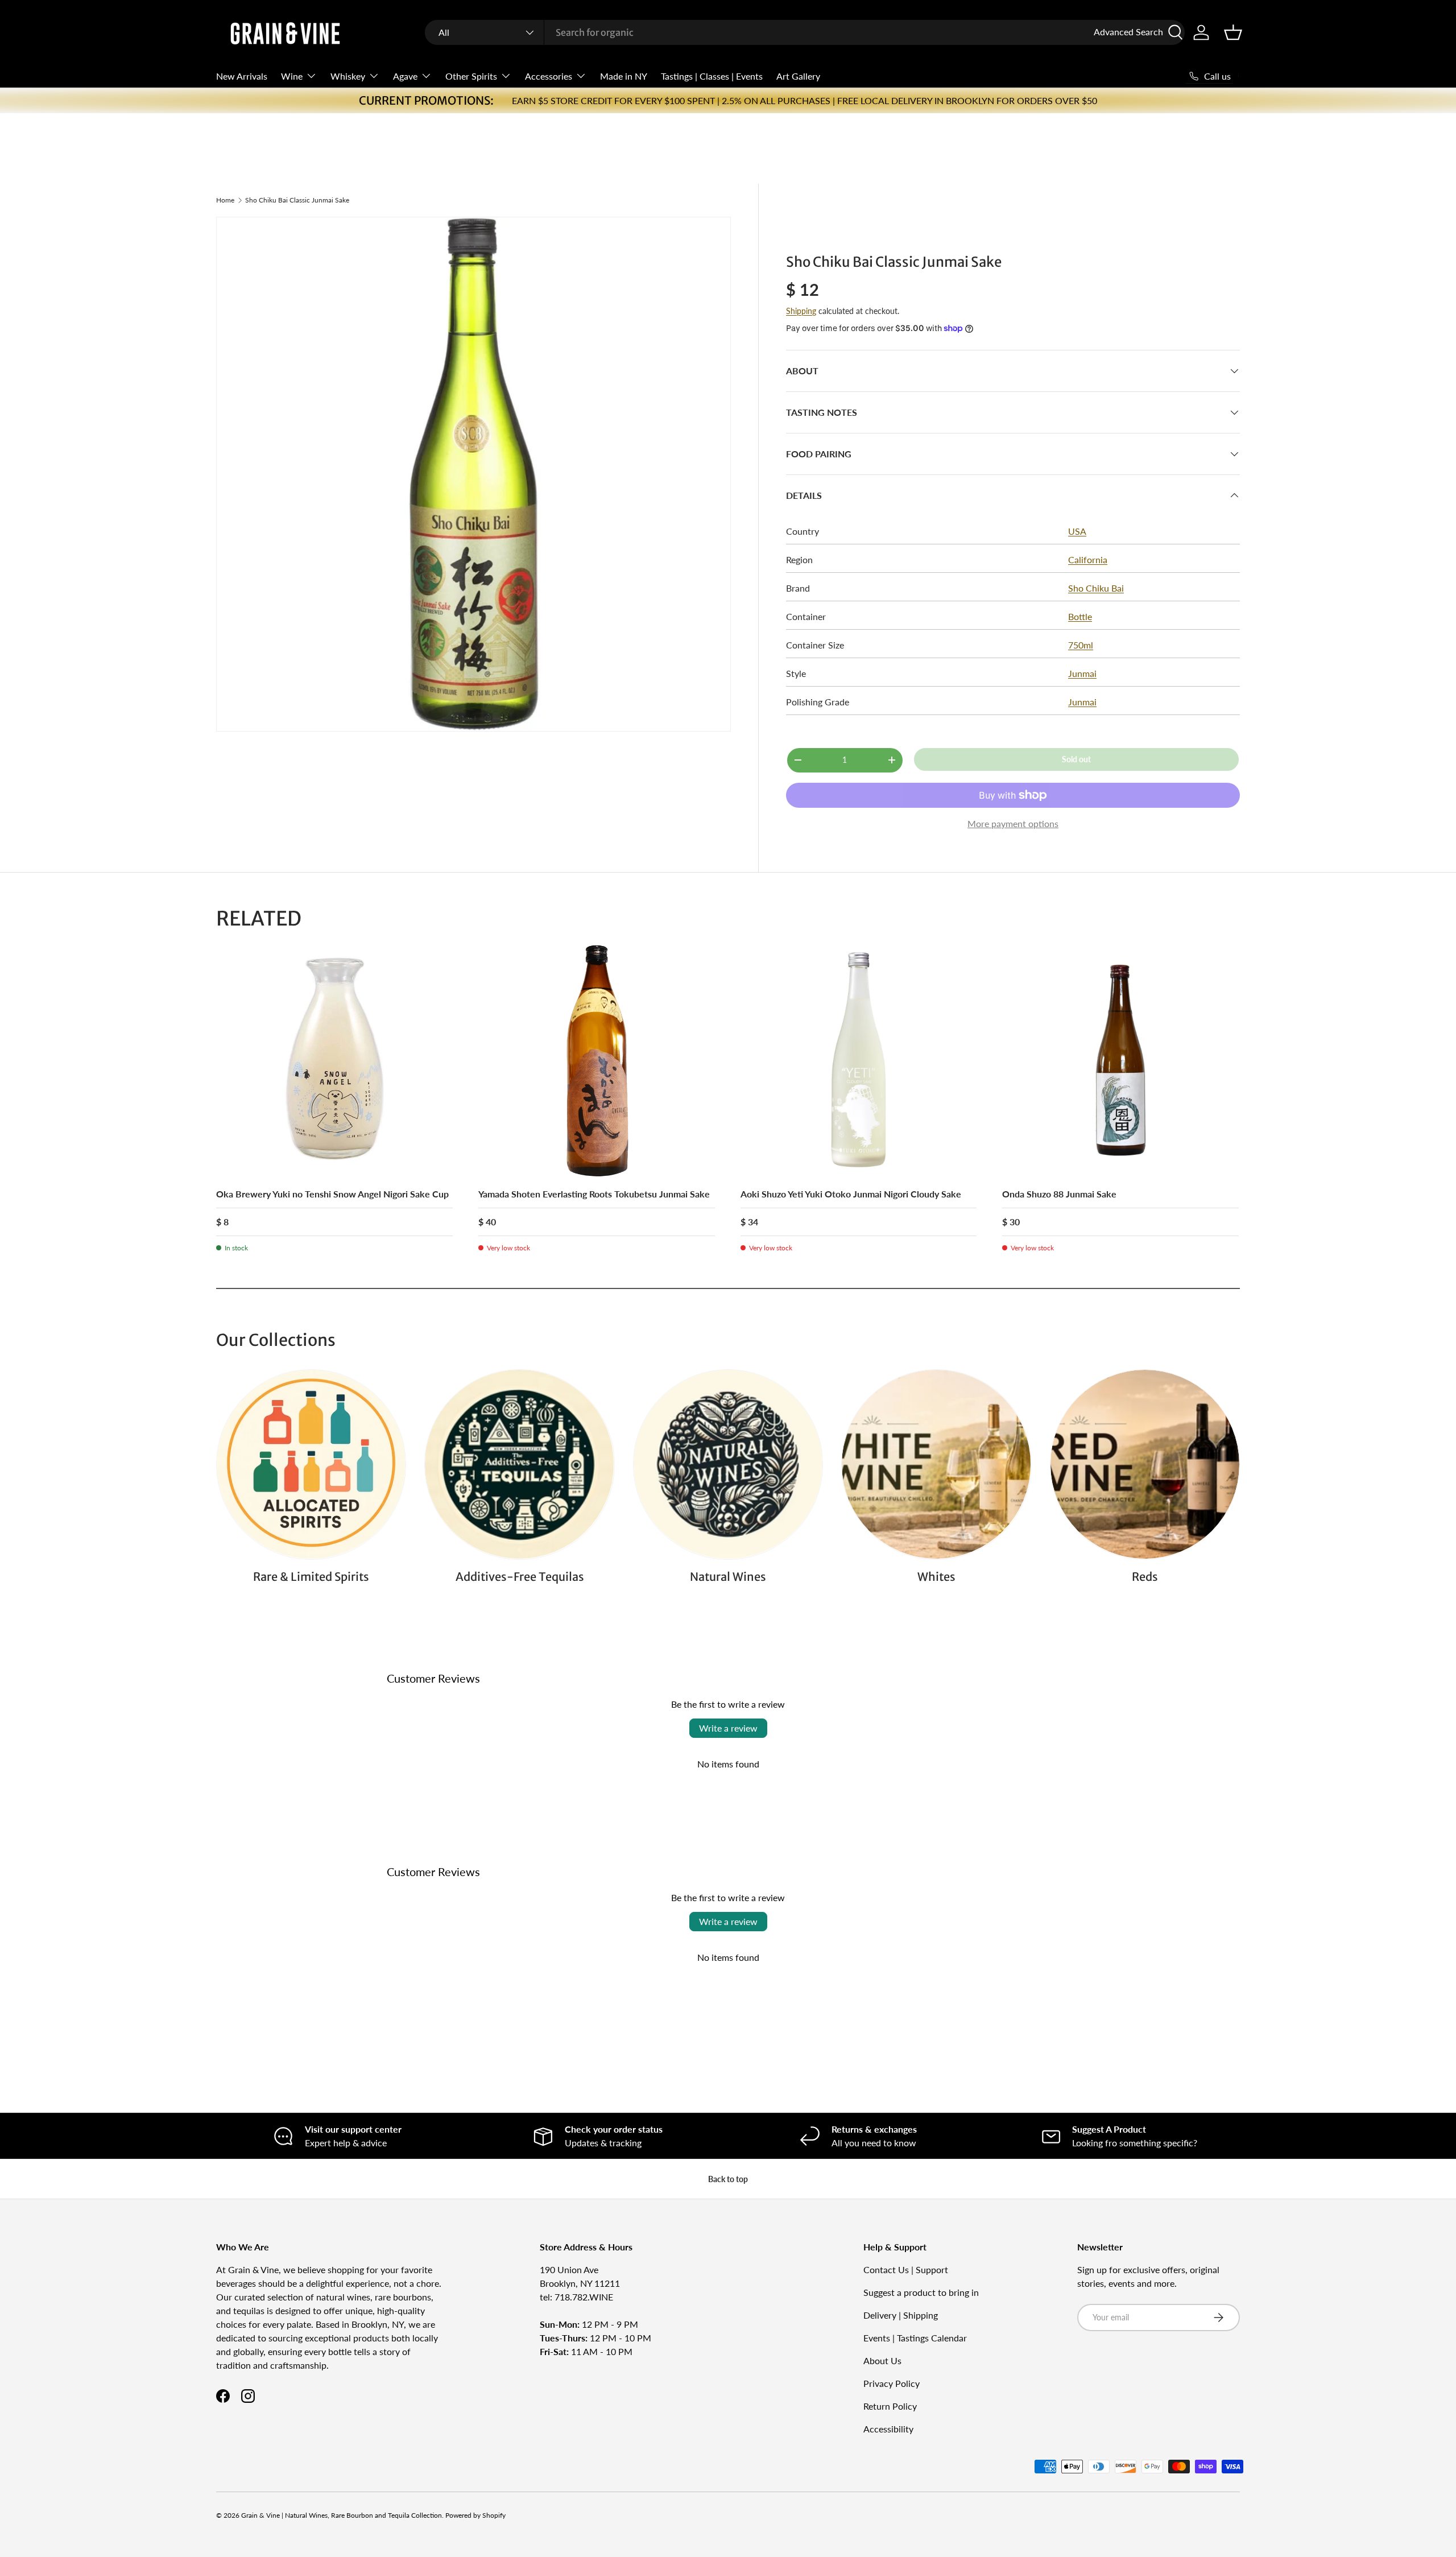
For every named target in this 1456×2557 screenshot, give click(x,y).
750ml (1081, 645)
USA (1077, 531)
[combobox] (805, 32)
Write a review (728, 1728)
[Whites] (936, 1464)
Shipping (801, 311)
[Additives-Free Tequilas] (519, 1464)
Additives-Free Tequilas (520, 1577)
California (1088, 559)
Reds (1145, 1577)
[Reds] (1145, 1464)
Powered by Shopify (475, 2515)
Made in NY (624, 76)
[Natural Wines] (728, 1464)
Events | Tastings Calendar (915, 2338)
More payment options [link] (1013, 823)
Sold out (1076, 759)
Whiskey (348, 76)
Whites (936, 1577)
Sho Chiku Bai (1096, 588)
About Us (882, 2360)
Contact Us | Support (906, 2269)
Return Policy (890, 2406)
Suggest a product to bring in (921, 2292)
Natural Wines (728, 1577)
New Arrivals (242, 76)
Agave (405, 76)
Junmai (1082, 673)
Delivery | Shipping (901, 2315)
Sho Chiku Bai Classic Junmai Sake (297, 200)
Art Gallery (798, 76)
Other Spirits (471, 76)
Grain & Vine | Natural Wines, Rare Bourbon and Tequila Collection (342, 2515)
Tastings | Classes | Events (712, 76)
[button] (1233, 32)
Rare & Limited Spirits (311, 1577)
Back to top (728, 2179)
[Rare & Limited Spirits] (311, 1464)
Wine (292, 76)
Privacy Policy (892, 2383)
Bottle (1080, 616)
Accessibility (888, 2429)
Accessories (549, 76)
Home (225, 200)
